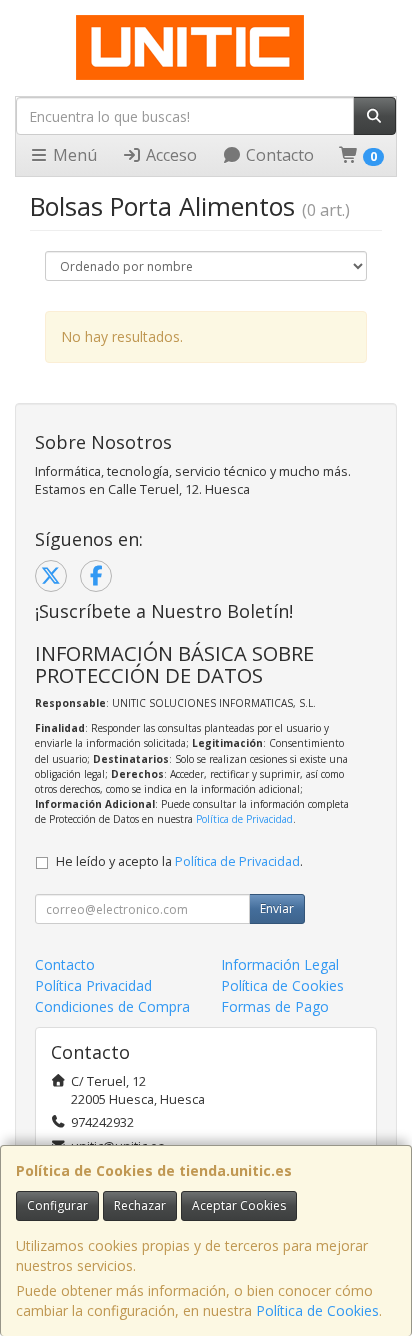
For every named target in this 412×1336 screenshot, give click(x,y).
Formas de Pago (275, 1006)
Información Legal (280, 964)
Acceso (169, 155)
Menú (73, 155)
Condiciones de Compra (112, 1006)
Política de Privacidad (244, 819)
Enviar (277, 908)
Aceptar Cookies (239, 1205)
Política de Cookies (317, 1310)
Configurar (57, 1205)
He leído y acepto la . (179, 861)
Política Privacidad (93, 985)
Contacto (278, 155)
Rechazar (140, 1205)
